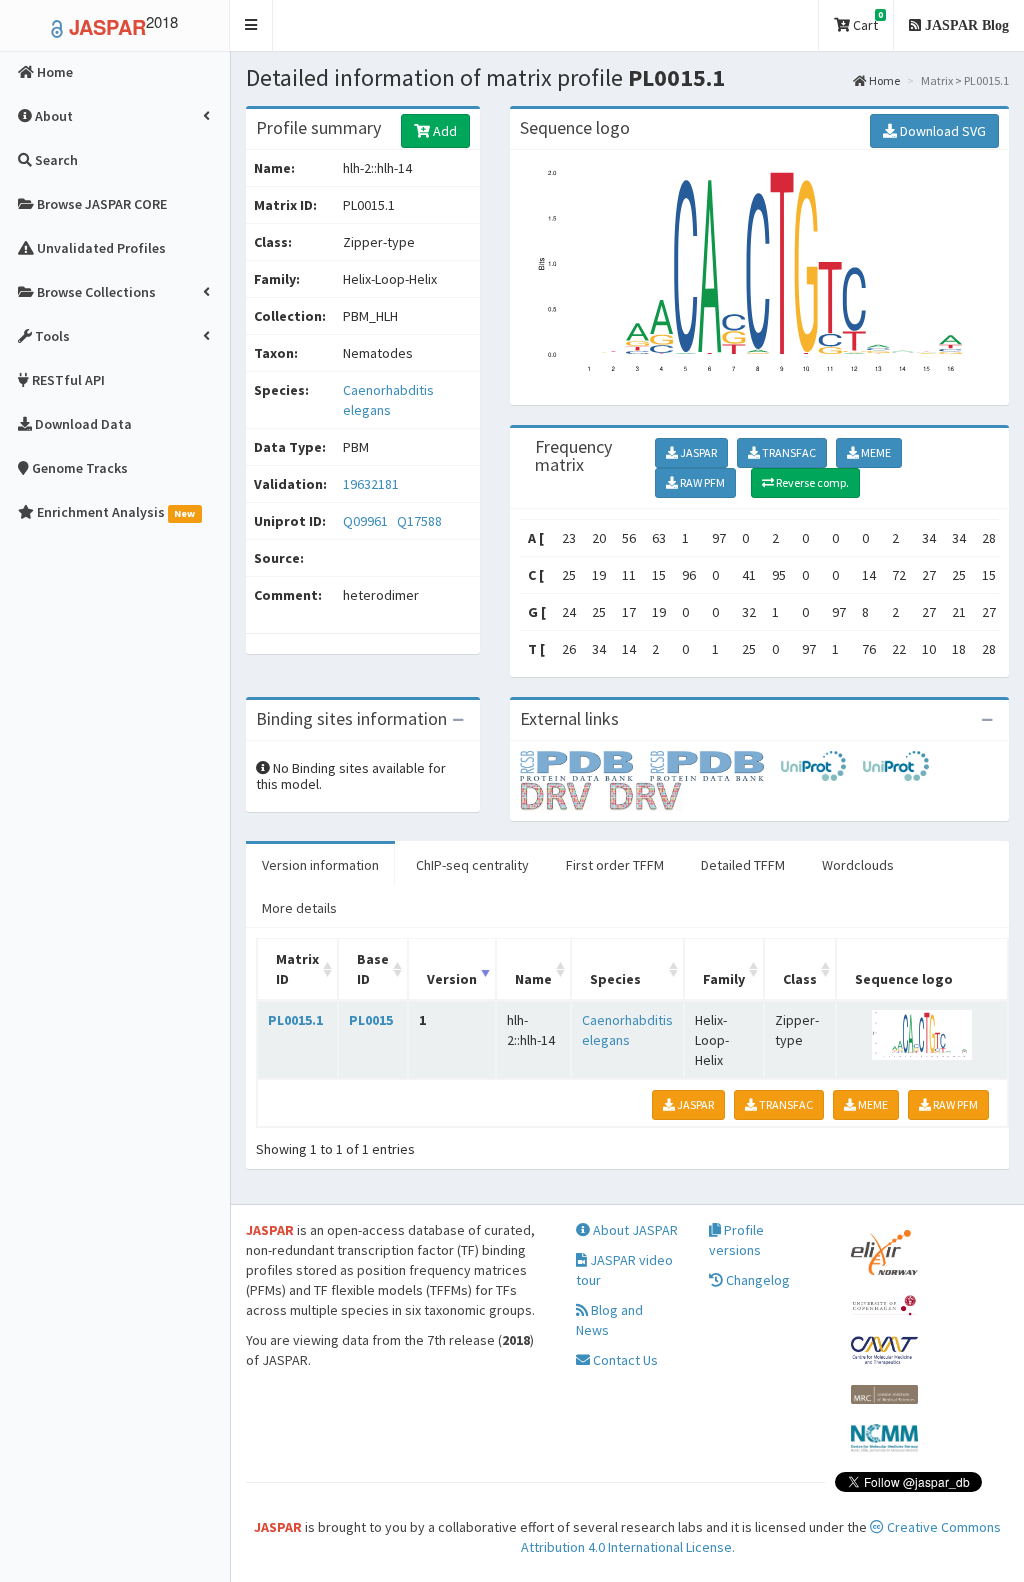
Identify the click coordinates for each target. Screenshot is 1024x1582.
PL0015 (371, 1020)
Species (615, 979)
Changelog (756, 1280)
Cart (866, 21)
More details (299, 908)
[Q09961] (585, 765)
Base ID (373, 969)
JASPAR (697, 452)
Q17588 (421, 521)
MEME (875, 452)
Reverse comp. (811, 482)
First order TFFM (615, 865)
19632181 (371, 484)
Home (883, 80)
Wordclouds (858, 865)
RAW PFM (701, 482)
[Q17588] (715, 765)
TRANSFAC (788, 452)
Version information (320, 865)
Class (800, 979)
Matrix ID (297, 969)
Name (533, 979)
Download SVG (941, 131)
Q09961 (367, 521)
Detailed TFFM (743, 865)
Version (452, 979)
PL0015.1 (295, 1020)
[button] (251, 25)
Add (443, 131)
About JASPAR (634, 1230)
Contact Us (624, 1360)
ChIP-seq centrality (472, 865)
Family (724, 979)
